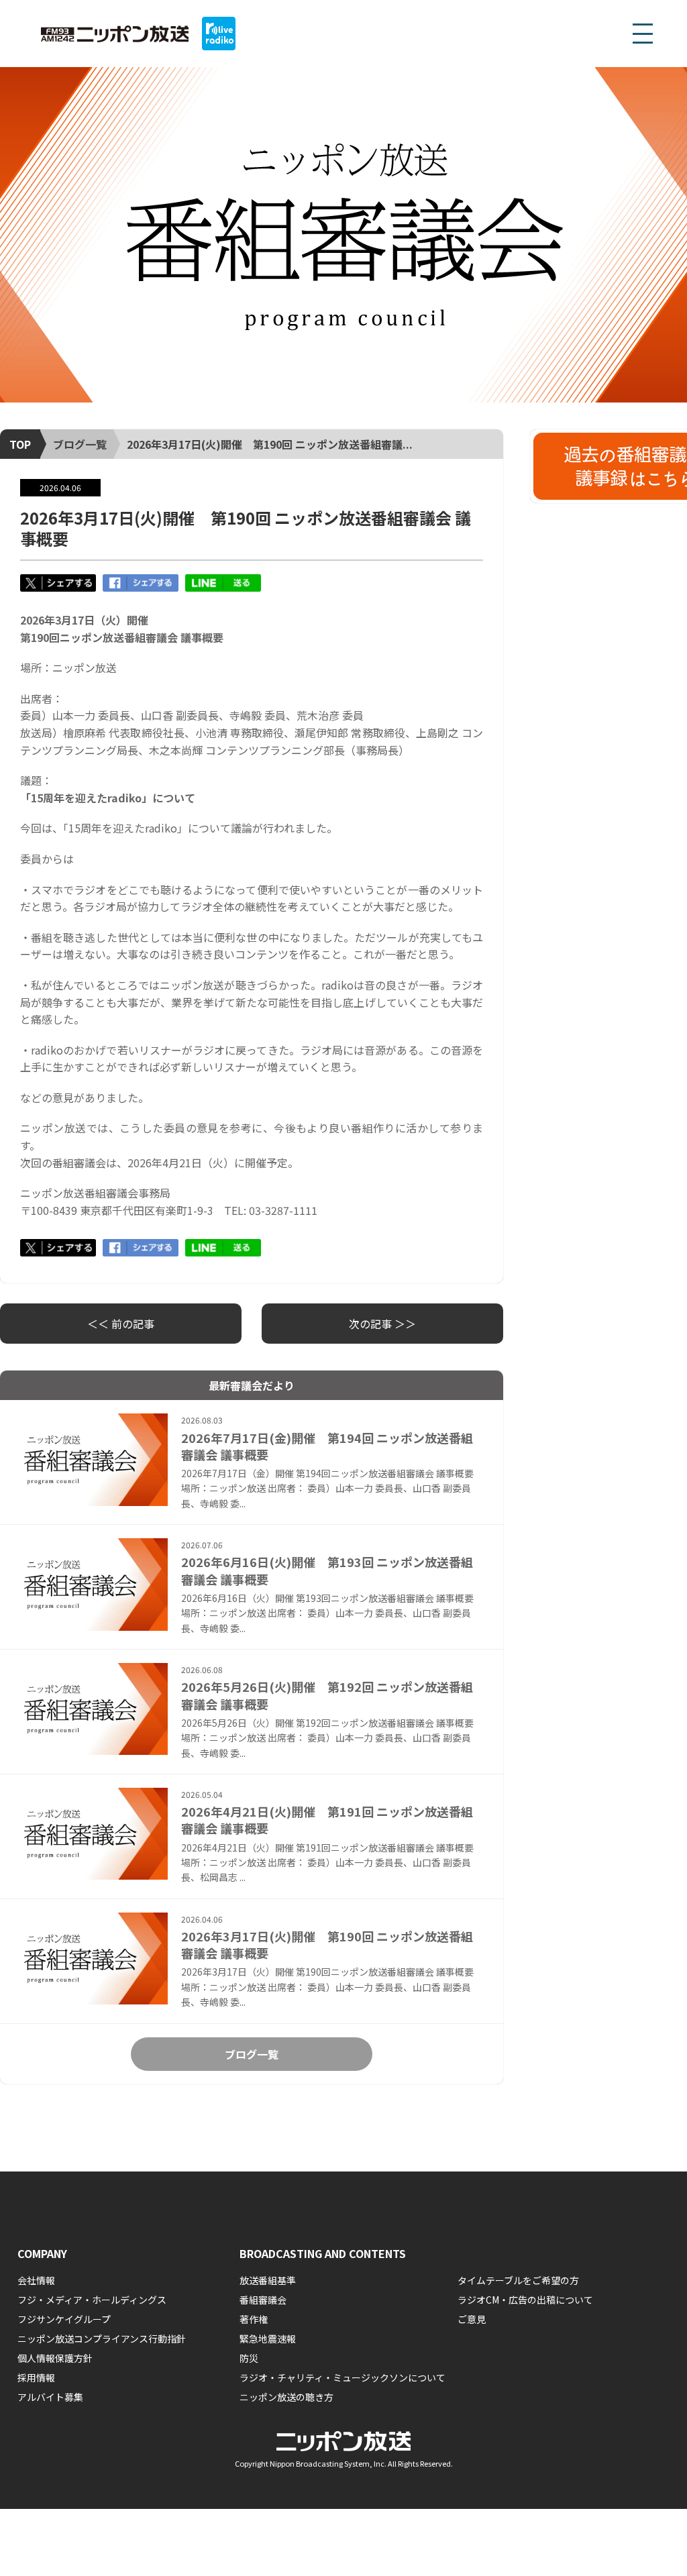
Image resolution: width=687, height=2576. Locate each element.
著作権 (254, 2319)
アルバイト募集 (50, 2397)
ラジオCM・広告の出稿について (525, 2300)
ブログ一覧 (80, 444)
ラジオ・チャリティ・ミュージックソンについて (342, 2377)
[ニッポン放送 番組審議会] (343, 235)
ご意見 (472, 2319)
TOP (20, 444)
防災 (249, 2358)
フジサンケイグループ (64, 2319)
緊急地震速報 (268, 2339)
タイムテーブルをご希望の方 (518, 2280)
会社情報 (36, 2280)
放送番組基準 (268, 2280)
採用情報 (36, 2377)
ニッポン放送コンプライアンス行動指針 (102, 2339)
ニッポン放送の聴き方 (286, 2397)
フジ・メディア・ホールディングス (92, 2300)
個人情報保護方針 (55, 2358)
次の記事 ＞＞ (382, 1324)
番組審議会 (263, 2300)
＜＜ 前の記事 (121, 1324)
